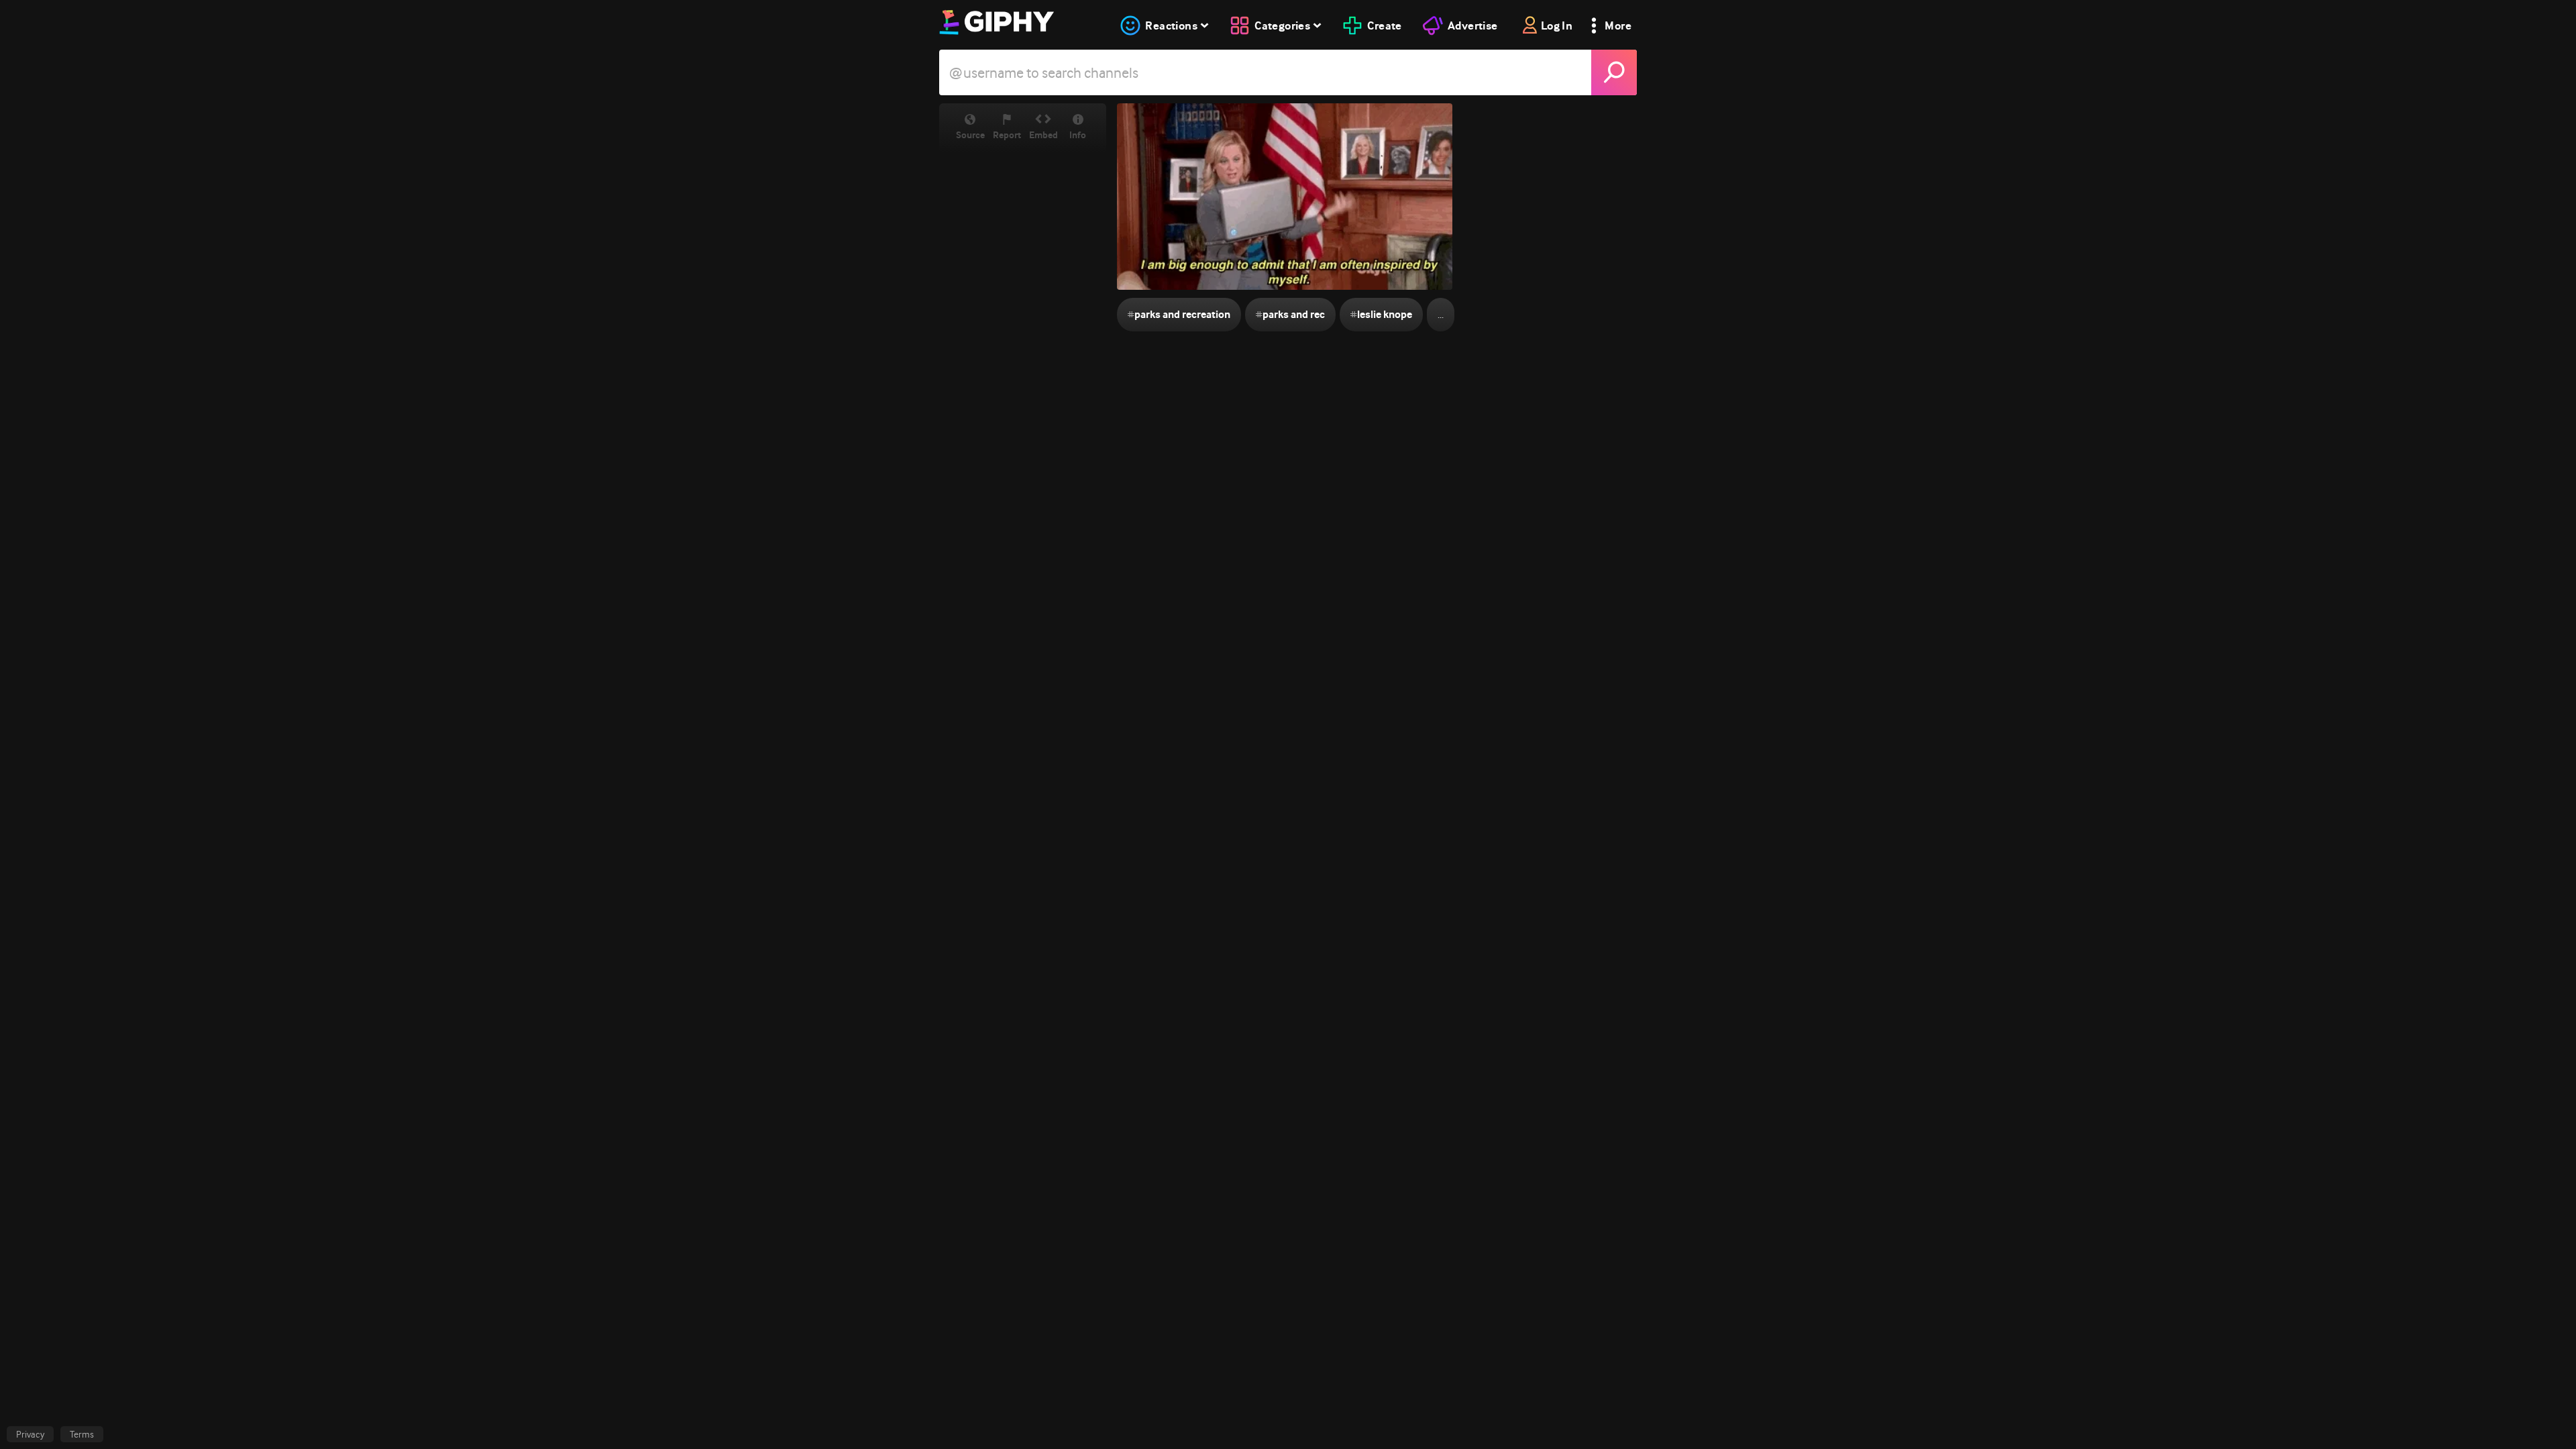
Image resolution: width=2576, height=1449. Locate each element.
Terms (82, 1434)
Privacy (30, 1434)
